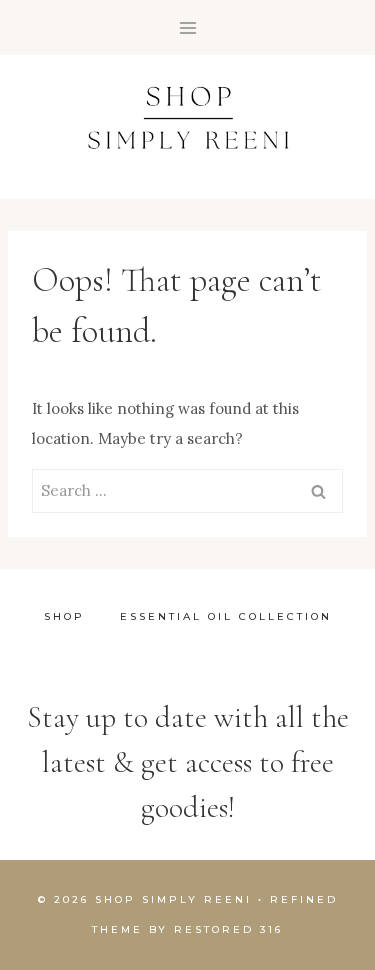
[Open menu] (187, 27)
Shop (64, 616)
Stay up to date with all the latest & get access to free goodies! (188, 762)
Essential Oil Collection (226, 616)
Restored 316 (228, 929)
